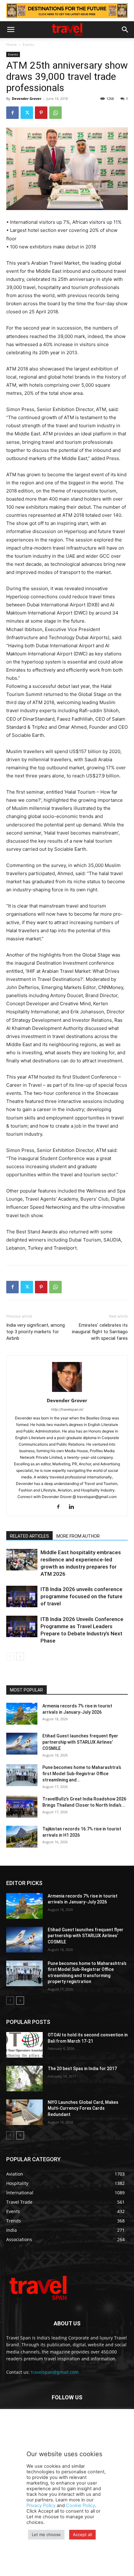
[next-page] (20, 1656)
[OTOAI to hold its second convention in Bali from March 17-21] (24, 2045)
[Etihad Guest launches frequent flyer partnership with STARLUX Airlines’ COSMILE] (22, 1744)
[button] (11, 30)
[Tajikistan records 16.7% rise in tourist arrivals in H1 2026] (22, 1837)
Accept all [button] (82, 2534)
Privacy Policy (41, 2505)
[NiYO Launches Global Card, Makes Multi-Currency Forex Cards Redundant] (24, 2112)
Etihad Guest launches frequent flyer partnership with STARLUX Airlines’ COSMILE (80, 1742)
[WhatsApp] (55, 113)
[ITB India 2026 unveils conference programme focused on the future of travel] (22, 1597)
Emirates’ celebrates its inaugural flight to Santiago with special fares (100, 1332)
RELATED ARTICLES (29, 1536)
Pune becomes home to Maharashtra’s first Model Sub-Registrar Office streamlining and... (82, 1774)
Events (29, 44)
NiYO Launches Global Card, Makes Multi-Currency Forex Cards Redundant (83, 2108)
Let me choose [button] (46, 2534)
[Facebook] (12, 113)
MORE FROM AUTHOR (78, 1536)
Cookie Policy (81, 2505)
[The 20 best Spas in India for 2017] (24, 2079)
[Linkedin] (74, 1507)
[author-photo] (67, 1392)
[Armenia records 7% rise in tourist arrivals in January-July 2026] (22, 1714)
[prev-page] (10, 1656)
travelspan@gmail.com (55, 2372)
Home (12, 44)
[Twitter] (27, 113)
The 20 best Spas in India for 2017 (82, 2069)
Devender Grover (27, 98)
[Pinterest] (41, 113)
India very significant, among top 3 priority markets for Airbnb (36, 1332)
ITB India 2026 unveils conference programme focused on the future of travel (81, 1596)
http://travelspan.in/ (67, 1409)
